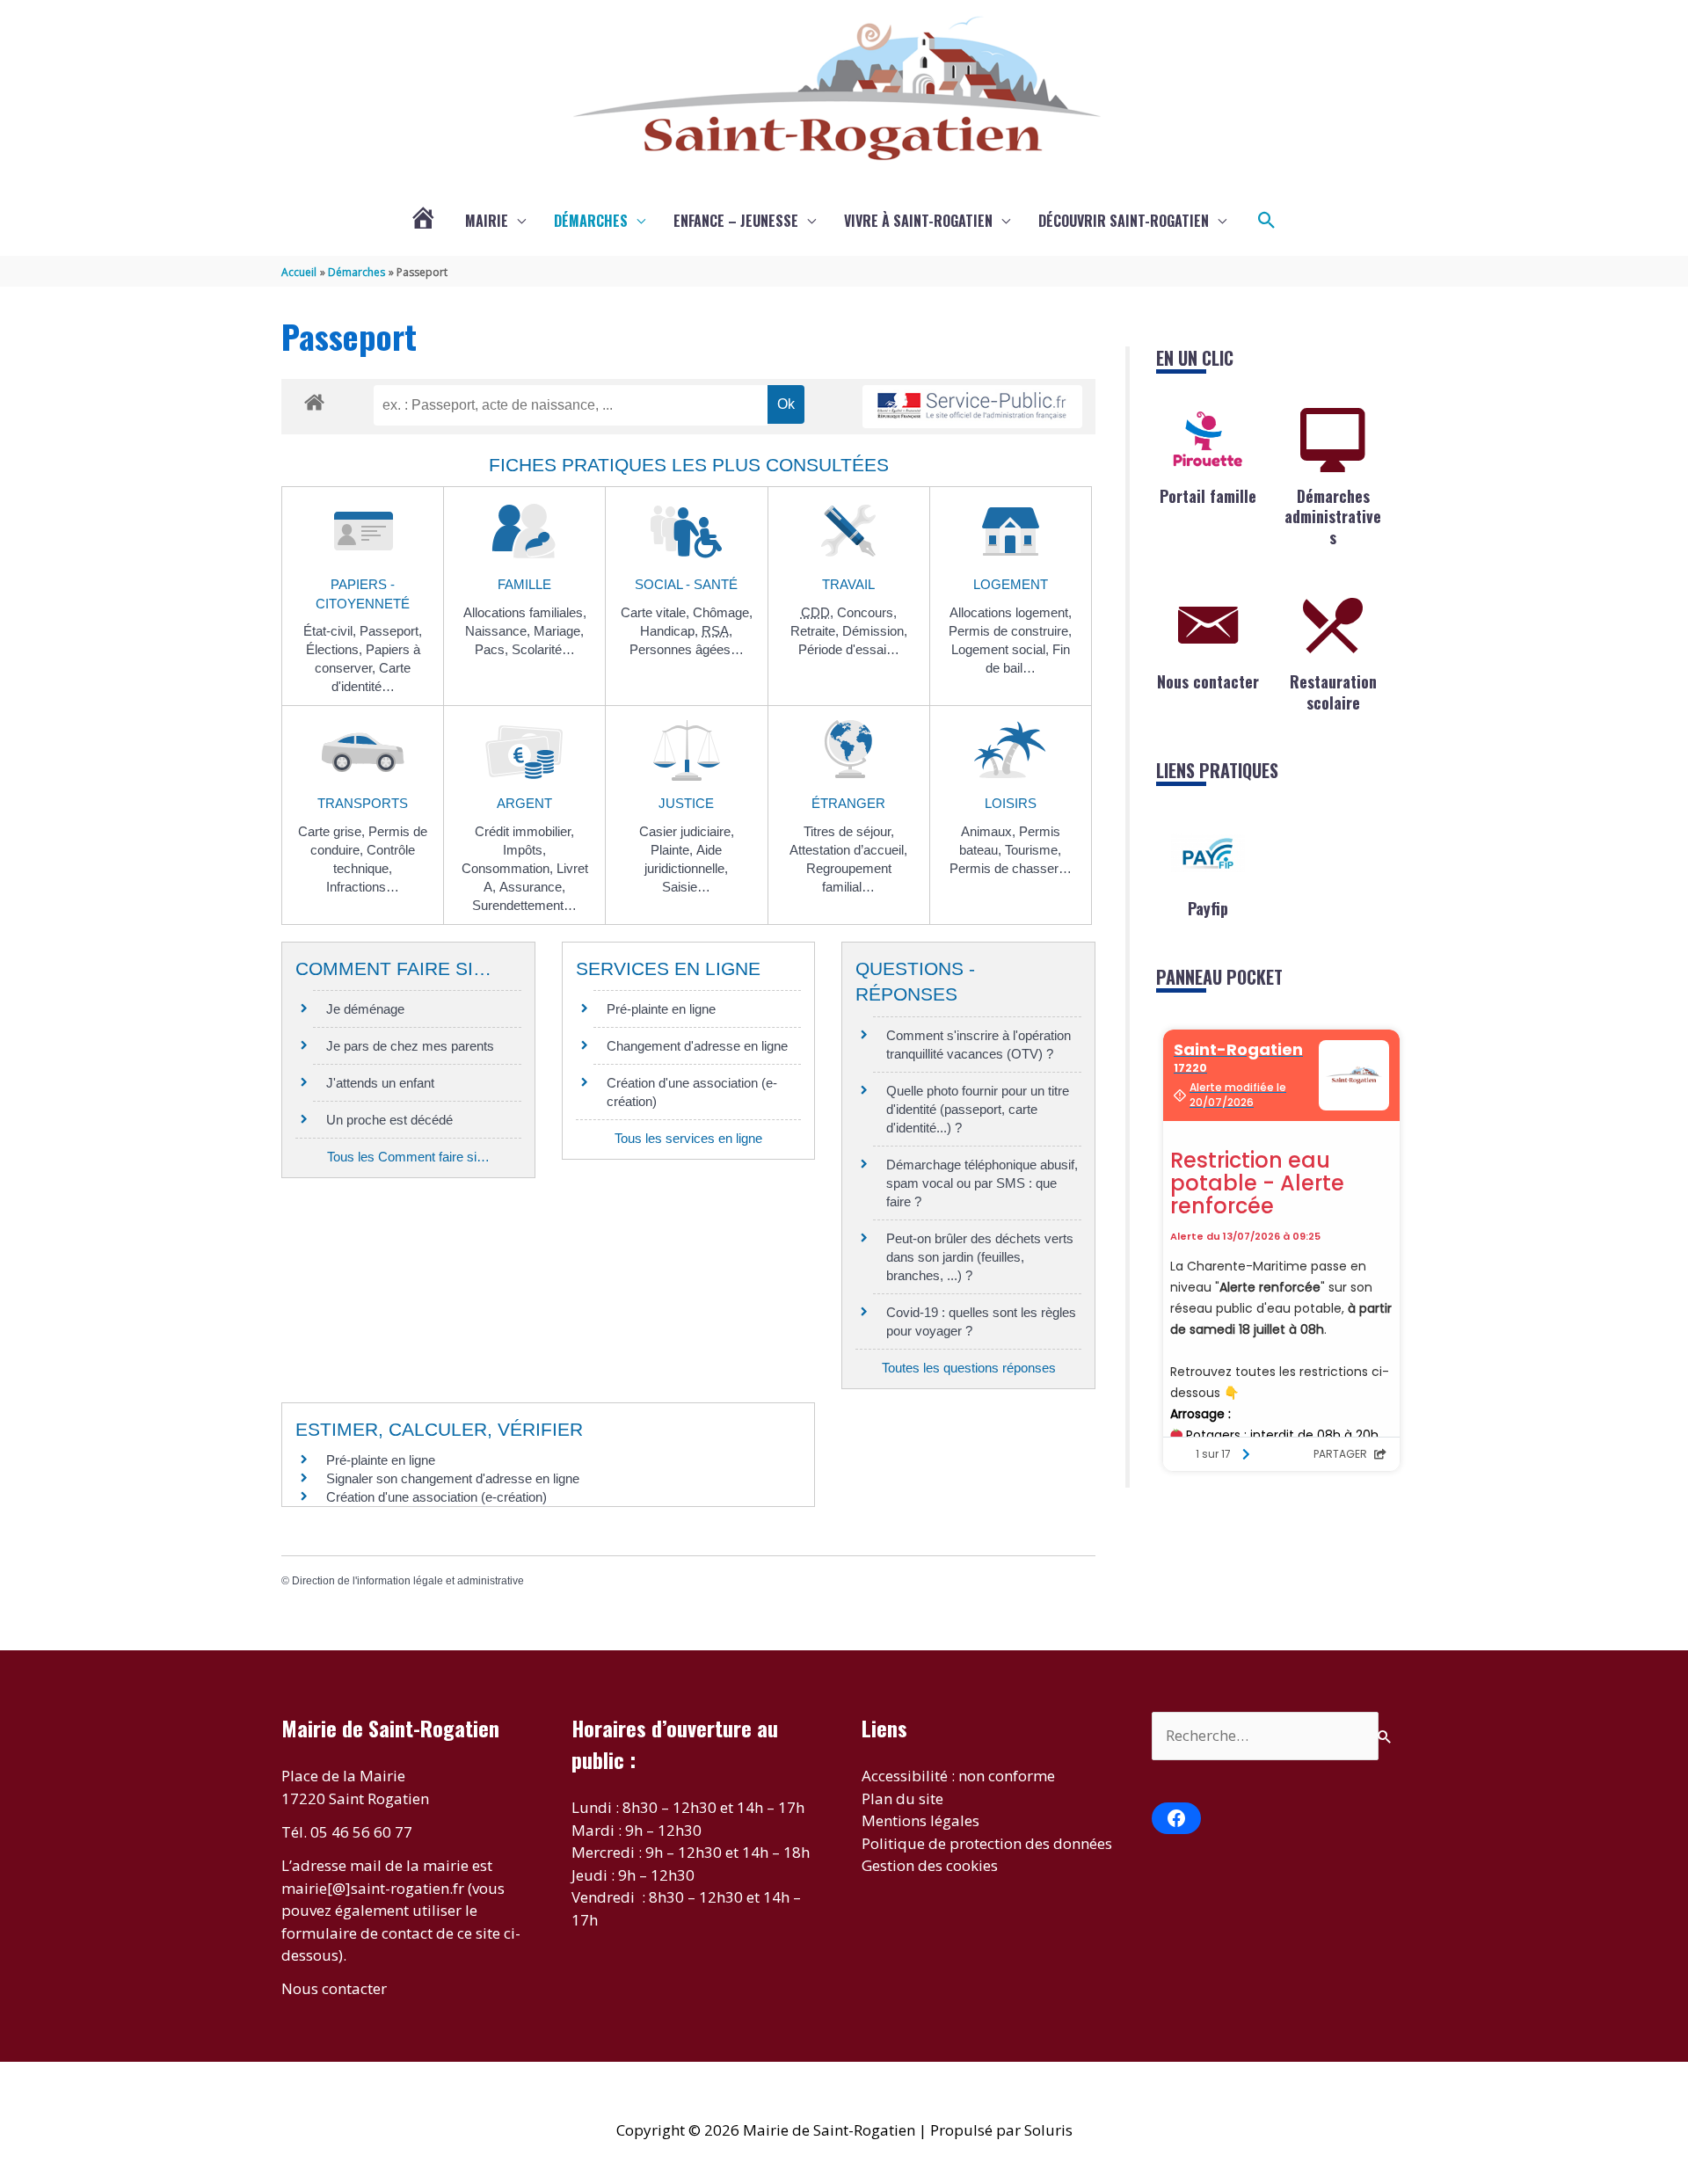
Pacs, (493, 649)
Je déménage (365, 1009)
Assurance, (532, 887)
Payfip (1208, 908)
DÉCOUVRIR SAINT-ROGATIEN (1124, 221)
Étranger (848, 803)
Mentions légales (920, 1820)
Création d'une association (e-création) (437, 1497)
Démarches (591, 221)
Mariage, (559, 631)
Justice (686, 803)
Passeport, (391, 631)
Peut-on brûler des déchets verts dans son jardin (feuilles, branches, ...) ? (980, 1257)
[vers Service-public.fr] (972, 407)
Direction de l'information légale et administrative (408, 1581)
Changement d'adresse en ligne (697, 1046)
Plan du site (902, 1798)
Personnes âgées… (687, 649)
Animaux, (990, 831)
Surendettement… (524, 905)
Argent (524, 803)
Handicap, (671, 631)
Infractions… (363, 887)
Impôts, (524, 850)
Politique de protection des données (987, 1843)
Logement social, (1002, 649)
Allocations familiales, (525, 612)
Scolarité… (543, 649)
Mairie (487, 221)
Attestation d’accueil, (848, 850)
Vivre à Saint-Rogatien (918, 221)
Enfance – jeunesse (736, 221)
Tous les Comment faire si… (408, 1157)
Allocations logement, (1011, 612)
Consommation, (509, 868)
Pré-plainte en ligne (661, 1009)
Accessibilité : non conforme (958, 1776)
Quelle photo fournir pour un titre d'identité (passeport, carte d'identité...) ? (978, 1109)
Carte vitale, (657, 612)
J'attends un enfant (380, 1083)
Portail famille (1208, 496)
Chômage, (723, 612)
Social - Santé (686, 584)
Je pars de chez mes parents (410, 1046)
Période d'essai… (849, 649)
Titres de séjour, (849, 831)
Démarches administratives (1333, 517)
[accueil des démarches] (314, 399)
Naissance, (499, 631)
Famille (524, 584)
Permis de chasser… (1011, 868)
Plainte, (673, 850)
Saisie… (686, 887)
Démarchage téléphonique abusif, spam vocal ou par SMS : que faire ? (982, 1183)
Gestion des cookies (930, 1865)
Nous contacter (1208, 681)
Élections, (336, 649)
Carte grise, (333, 831)
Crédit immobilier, (524, 831)
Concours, (867, 612)
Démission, (875, 631)
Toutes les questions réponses (969, 1368)
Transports (363, 803)
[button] (1267, 221)
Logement (1011, 584)
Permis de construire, (1010, 631)
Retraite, (816, 631)
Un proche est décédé (389, 1120)
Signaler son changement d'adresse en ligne (453, 1478)
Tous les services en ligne (688, 1138)
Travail (848, 584)
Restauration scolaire (1333, 692)
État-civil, (331, 631)
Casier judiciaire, (687, 831)
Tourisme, (1033, 850)
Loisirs (1011, 803)
